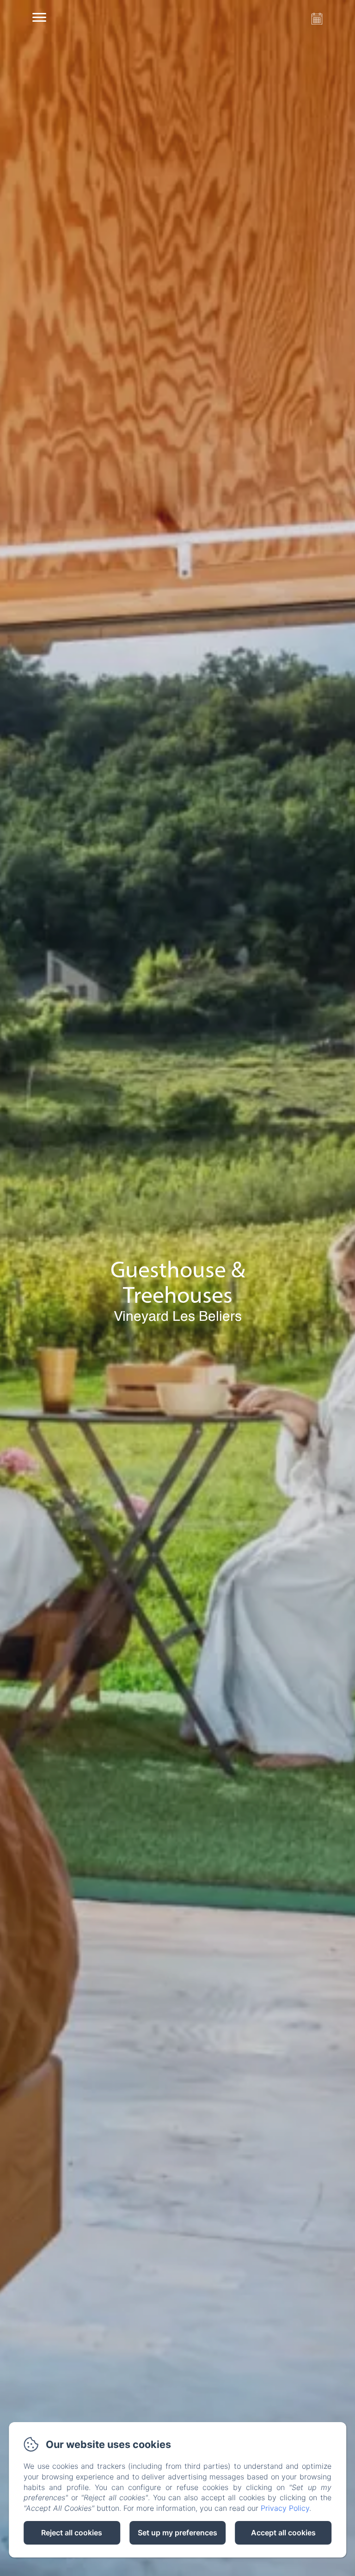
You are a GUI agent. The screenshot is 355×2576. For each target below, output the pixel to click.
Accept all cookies (283, 2533)
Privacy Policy (285, 2508)
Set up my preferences (177, 2533)
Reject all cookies (72, 2533)
